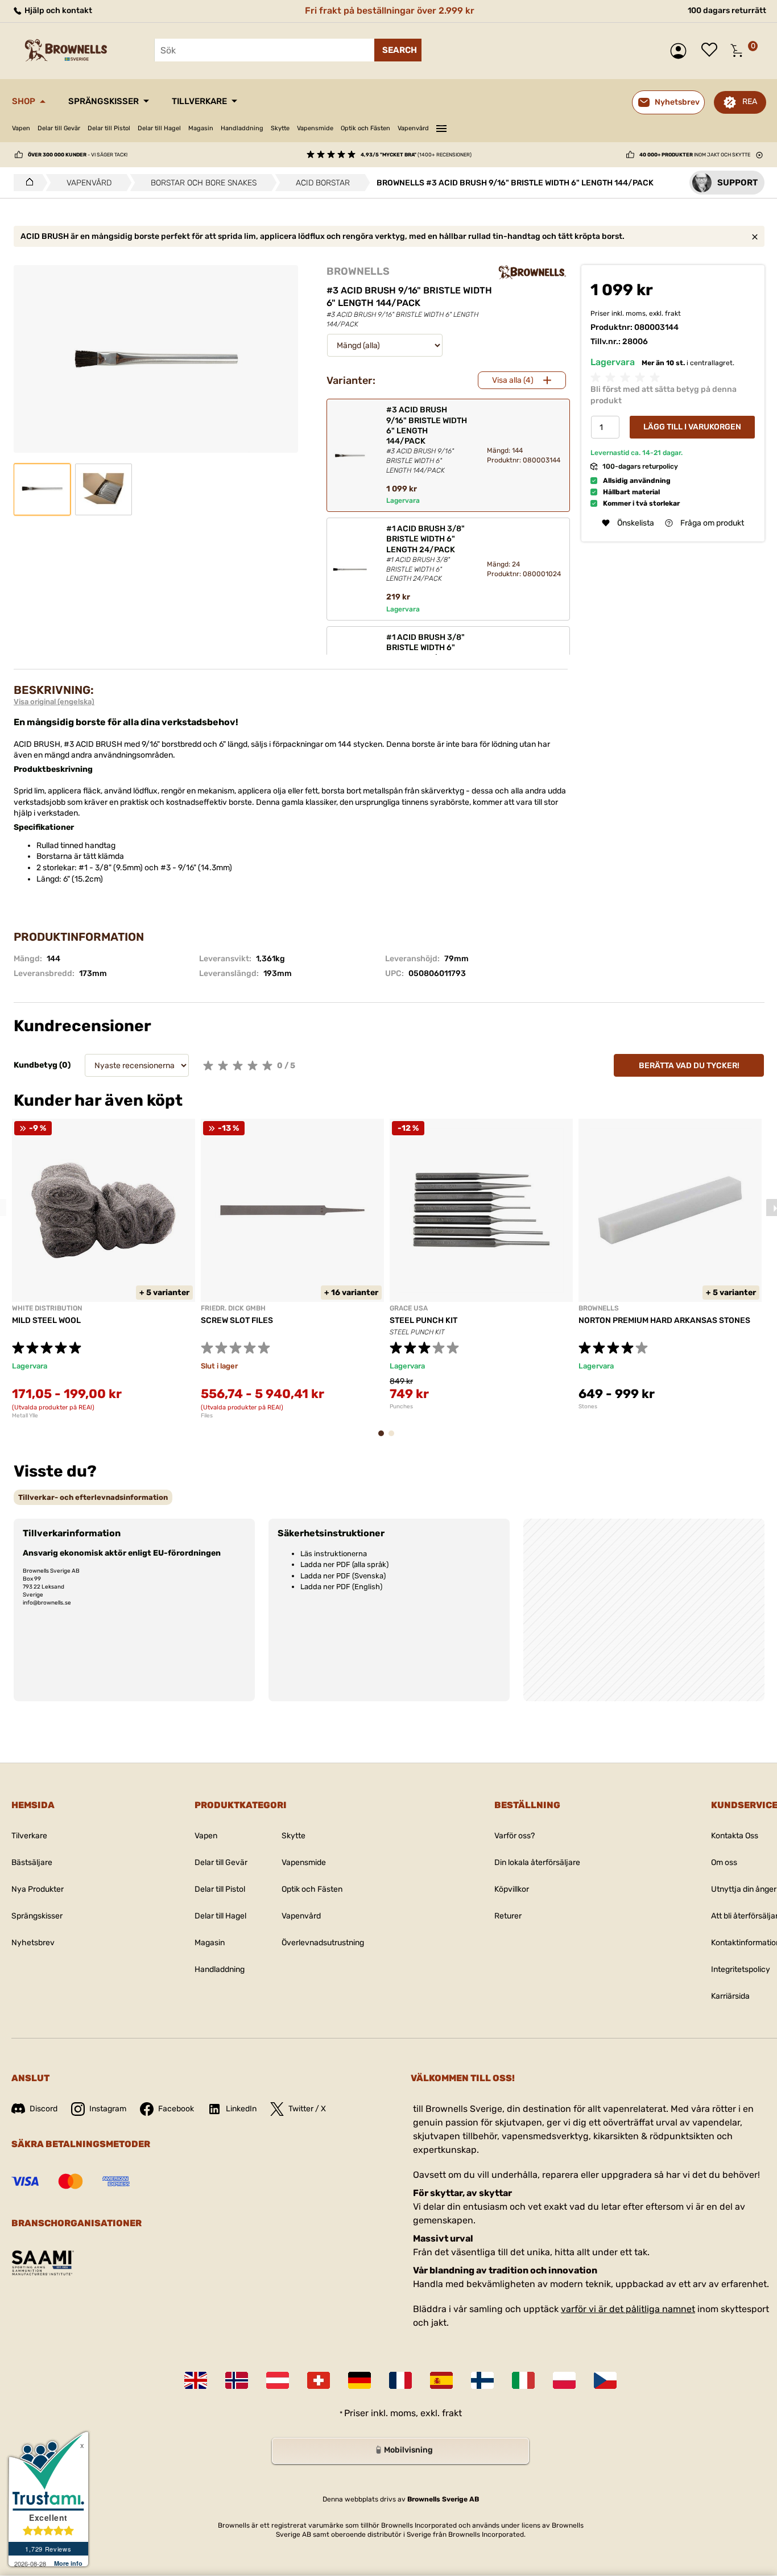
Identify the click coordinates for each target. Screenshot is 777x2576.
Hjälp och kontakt (57, 11)
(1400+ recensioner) (416, 155)
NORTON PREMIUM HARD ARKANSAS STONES (664, 1320)
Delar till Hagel (159, 128)
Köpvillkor (512, 1889)
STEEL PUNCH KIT (423, 1320)
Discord (44, 2109)
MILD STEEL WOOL (46, 1320)
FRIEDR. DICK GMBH (233, 1308)
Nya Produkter (38, 1889)
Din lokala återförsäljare (537, 1862)
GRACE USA (409, 1308)
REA (750, 102)
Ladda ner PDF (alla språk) (344, 1564)
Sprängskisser (104, 101)
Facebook (176, 2109)
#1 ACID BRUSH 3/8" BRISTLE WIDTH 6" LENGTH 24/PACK (425, 553)
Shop (24, 101)
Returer (508, 1916)
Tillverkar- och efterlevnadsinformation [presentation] (93, 1497)
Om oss (724, 1862)
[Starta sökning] (398, 50)
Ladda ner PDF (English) (341, 1587)
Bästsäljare (32, 1862)
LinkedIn (241, 2109)
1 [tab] (385, 1439)
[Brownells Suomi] (482, 2380)
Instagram (108, 2109)
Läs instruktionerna (334, 1554)
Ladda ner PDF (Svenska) (343, 1576)
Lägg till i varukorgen (692, 427)
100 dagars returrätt (727, 11)
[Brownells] (532, 272)
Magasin (201, 128)
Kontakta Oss (735, 1836)
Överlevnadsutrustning (323, 1943)
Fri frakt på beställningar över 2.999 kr (390, 11)
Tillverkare (199, 101)
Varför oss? (514, 1836)
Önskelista (712, 51)
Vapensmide (315, 128)
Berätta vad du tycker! (689, 1066)
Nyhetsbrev (33, 1943)
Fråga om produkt (712, 523)
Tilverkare (29, 1836)
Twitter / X (307, 2109)
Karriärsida (730, 1996)
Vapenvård (413, 128)
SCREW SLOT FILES (237, 1320)
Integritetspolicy (741, 1969)
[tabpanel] (104, 1269)
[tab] (93, 1497)
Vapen (21, 128)
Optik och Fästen (365, 128)
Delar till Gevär (59, 128)
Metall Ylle (25, 1416)
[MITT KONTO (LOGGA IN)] (681, 51)
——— (441, 127)
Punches (401, 1407)
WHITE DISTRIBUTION (47, 1308)
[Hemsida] (26, 183)
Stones (588, 1407)
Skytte (280, 128)
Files (207, 1416)
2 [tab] (395, 1439)
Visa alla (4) (513, 380)
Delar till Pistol (109, 128)
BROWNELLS (358, 271)
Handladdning (242, 128)
